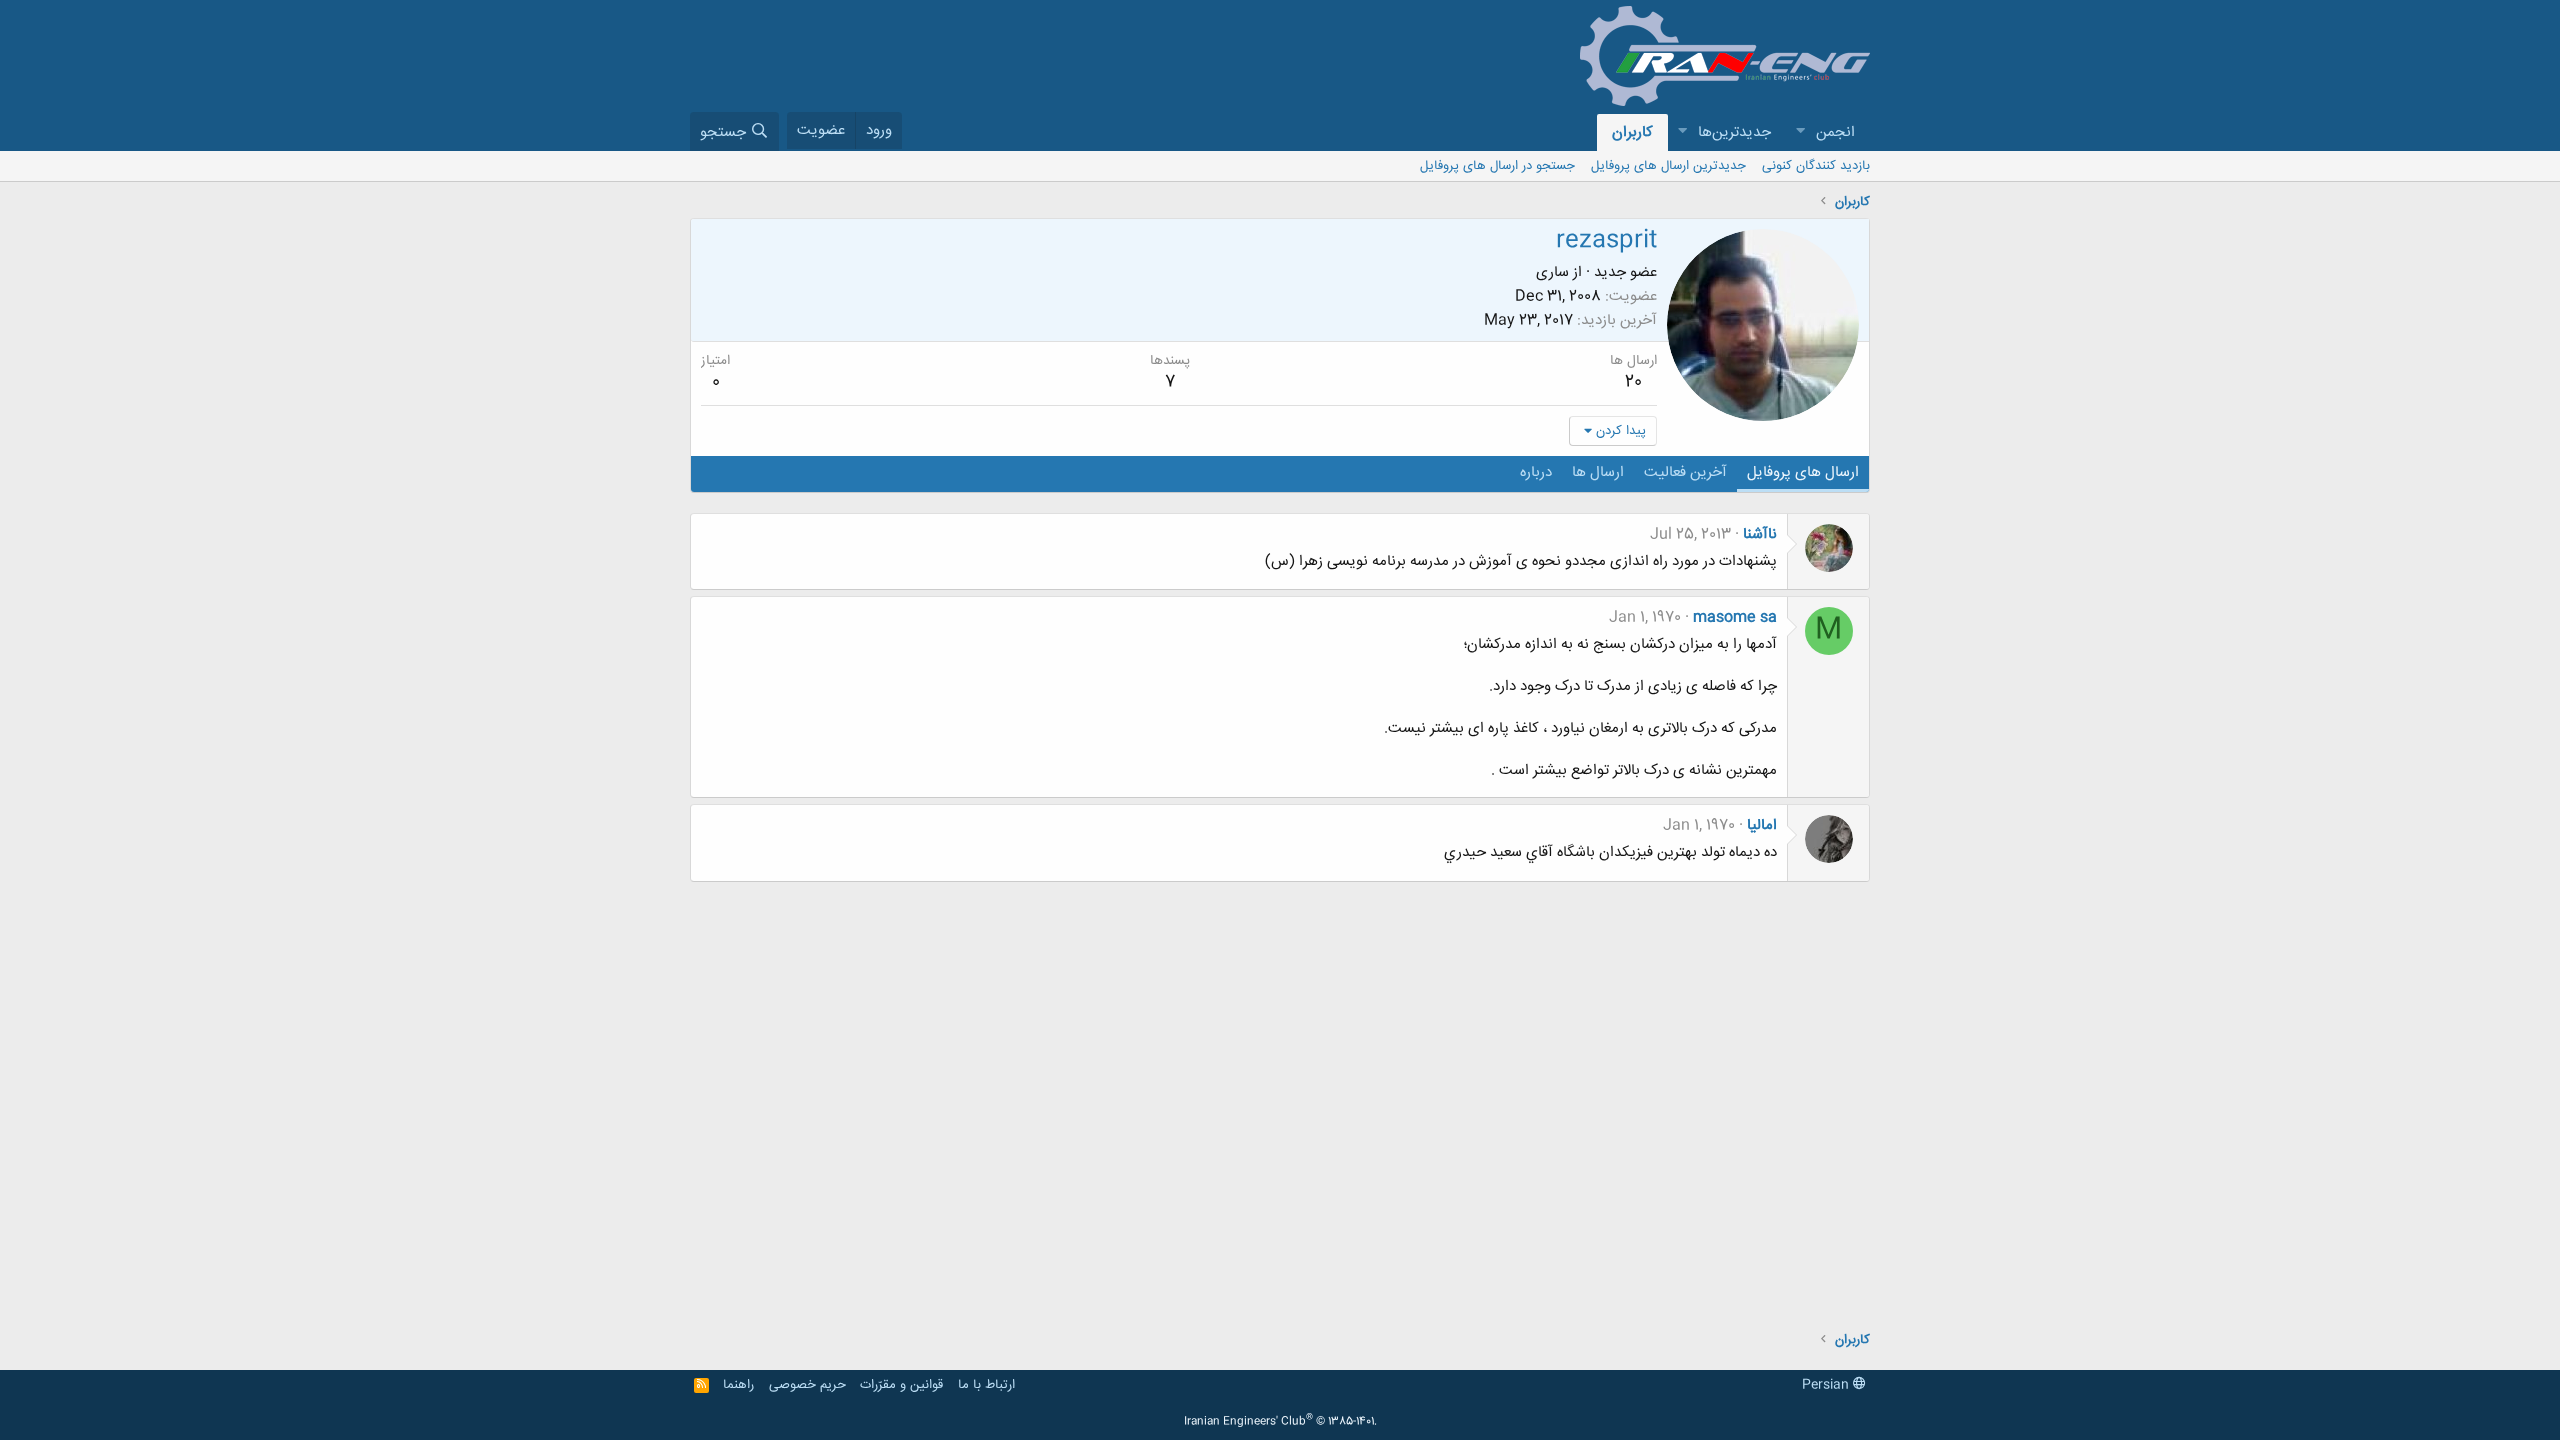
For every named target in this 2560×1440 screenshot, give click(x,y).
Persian (1827, 1385)
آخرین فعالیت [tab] (1685, 472)
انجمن (1835, 132)
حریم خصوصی (807, 1385)
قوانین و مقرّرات (901, 1385)
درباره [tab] (1536, 472)
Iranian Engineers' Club (1280, 1422)
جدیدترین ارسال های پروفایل (1668, 166)
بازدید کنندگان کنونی (1816, 166)
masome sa (1735, 617)
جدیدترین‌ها (1734, 132)
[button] (1800, 132)
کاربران (1632, 132)
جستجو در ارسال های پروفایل (1497, 166)
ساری (1552, 272)
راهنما (738, 1385)
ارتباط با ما (986, 1385)
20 (1633, 382)
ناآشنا (1760, 534)
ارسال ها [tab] (1598, 472)
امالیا (1762, 825)
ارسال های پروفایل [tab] (1803, 472)
